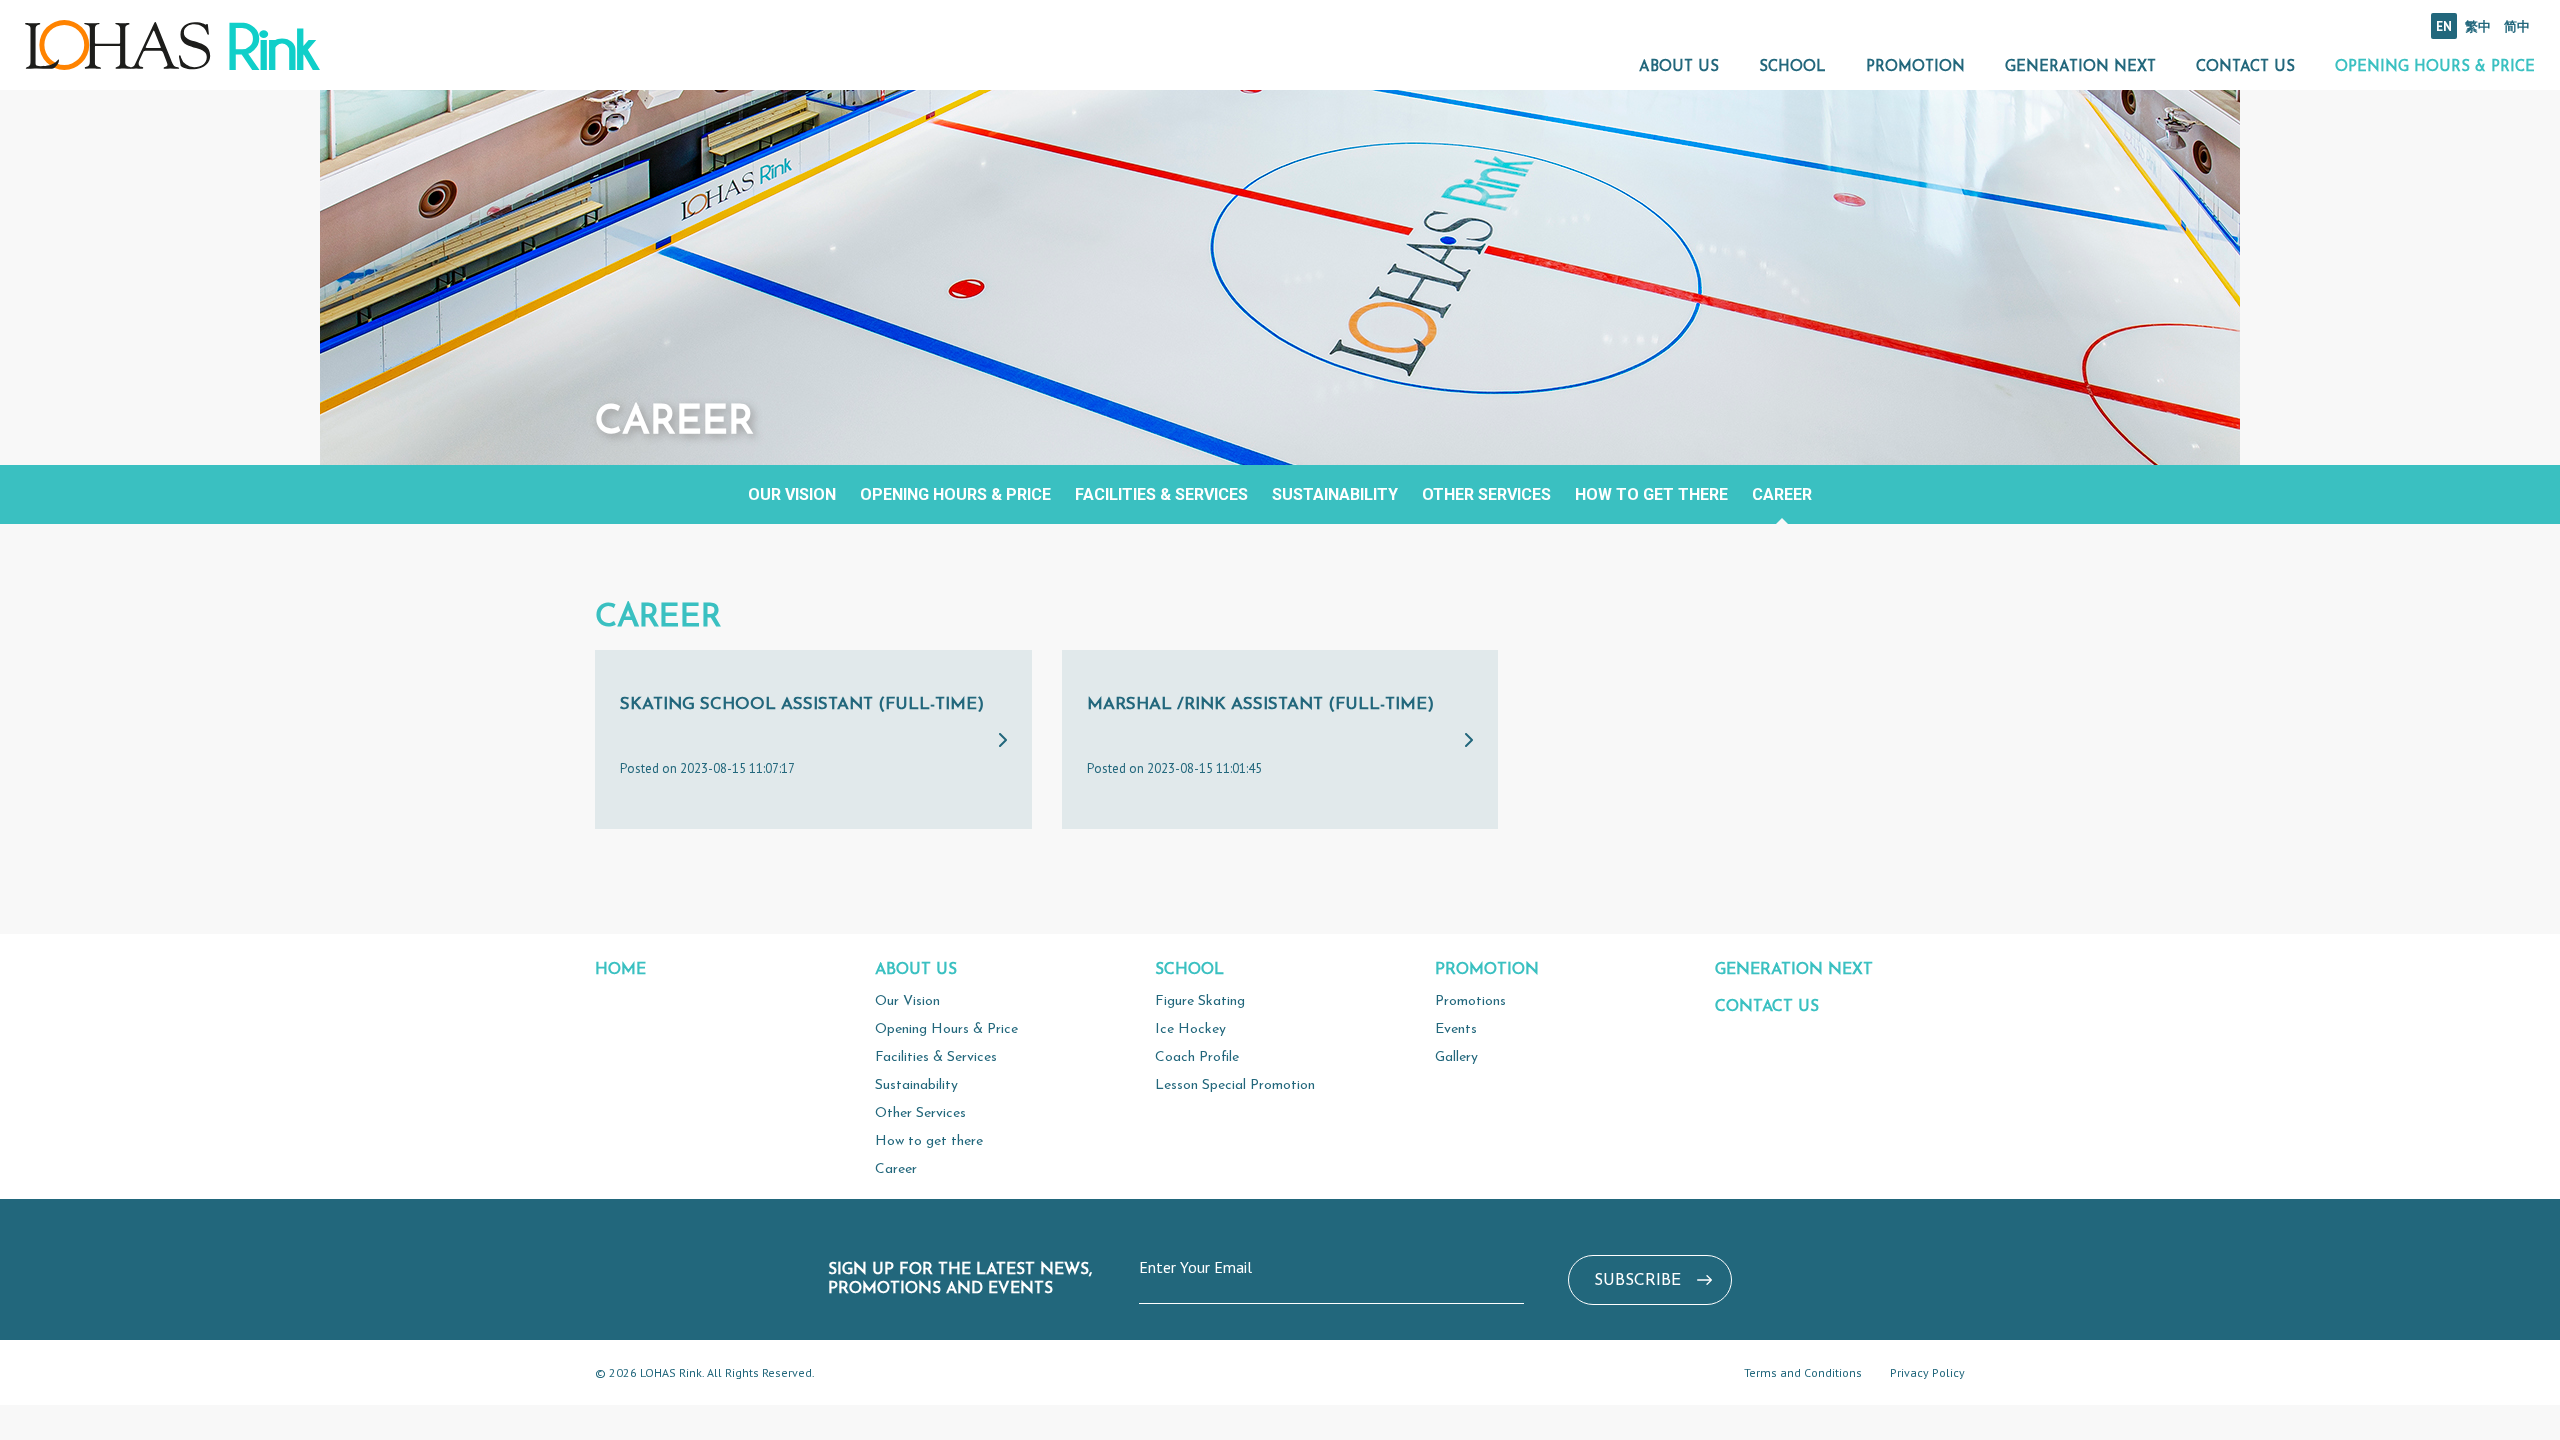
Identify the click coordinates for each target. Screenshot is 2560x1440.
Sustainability (1335, 494)
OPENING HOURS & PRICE (2435, 67)
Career (1782, 494)
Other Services (1486, 494)
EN (2444, 26)
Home (620, 970)
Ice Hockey (1190, 1029)
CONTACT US (2245, 67)
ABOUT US (1679, 67)
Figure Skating (1200, 1001)
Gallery (1456, 1057)
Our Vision (792, 494)
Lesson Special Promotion (1235, 1085)
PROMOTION (1915, 67)
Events (1456, 1029)
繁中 (2478, 26)
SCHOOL (1792, 67)
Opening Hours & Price (955, 494)
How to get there (1651, 494)
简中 (2517, 26)
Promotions (1470, 1001)
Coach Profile (1197, 1057)
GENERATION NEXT (2080, 67)
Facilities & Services (1161, 494)
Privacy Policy (1927, 1372)
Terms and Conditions (1803, 1372)
